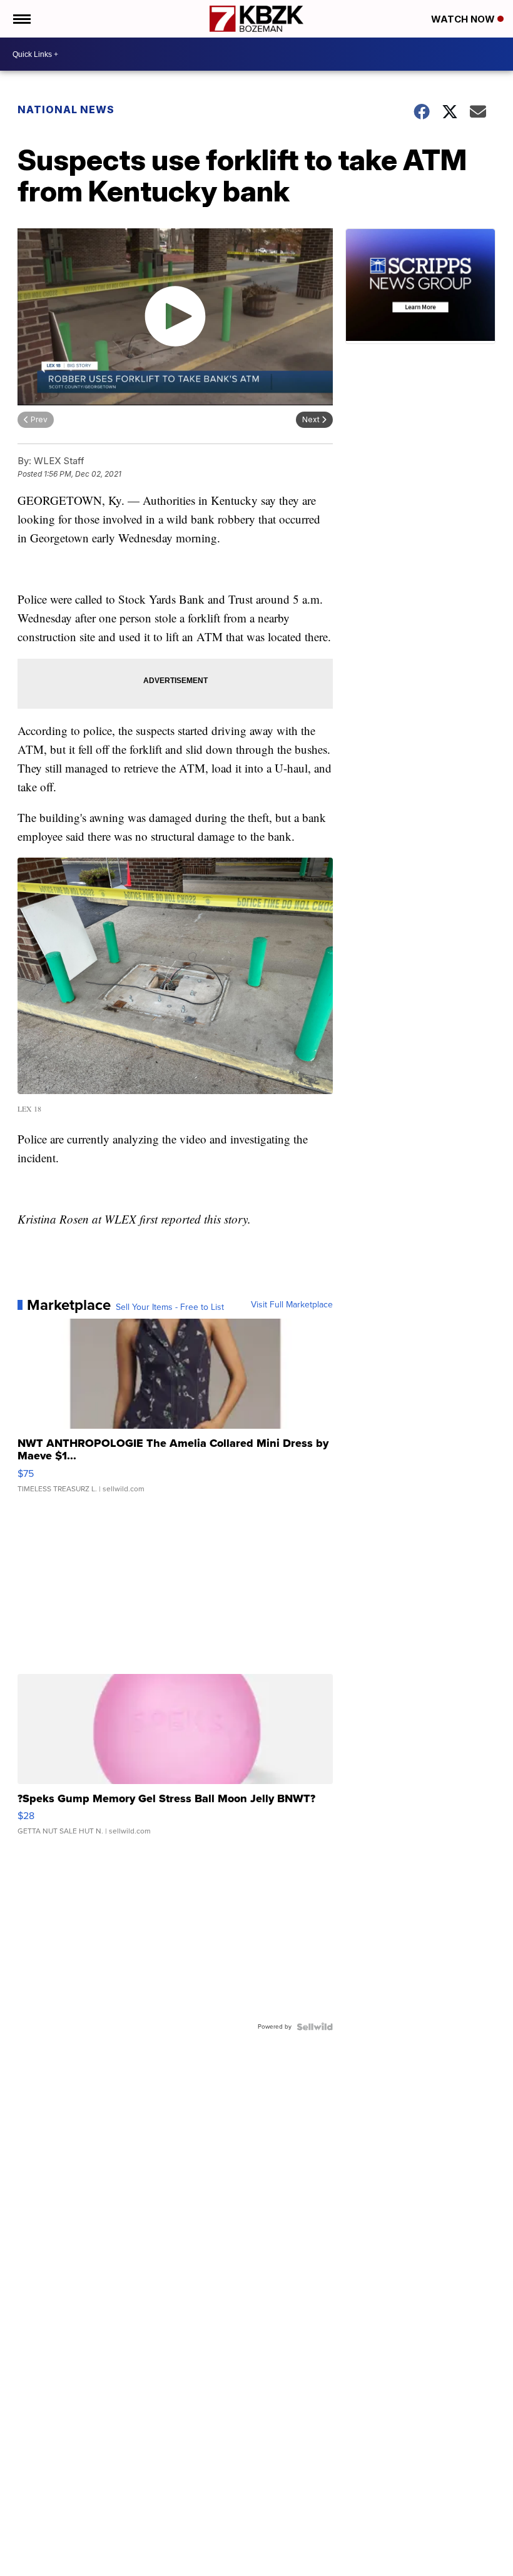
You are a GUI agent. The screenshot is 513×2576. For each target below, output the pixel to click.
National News (66, 109)
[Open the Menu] (21, 19)
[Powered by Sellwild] (315, 2027)
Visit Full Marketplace (292, 1305)
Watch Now (464, 19)
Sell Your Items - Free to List (170, 1307)
